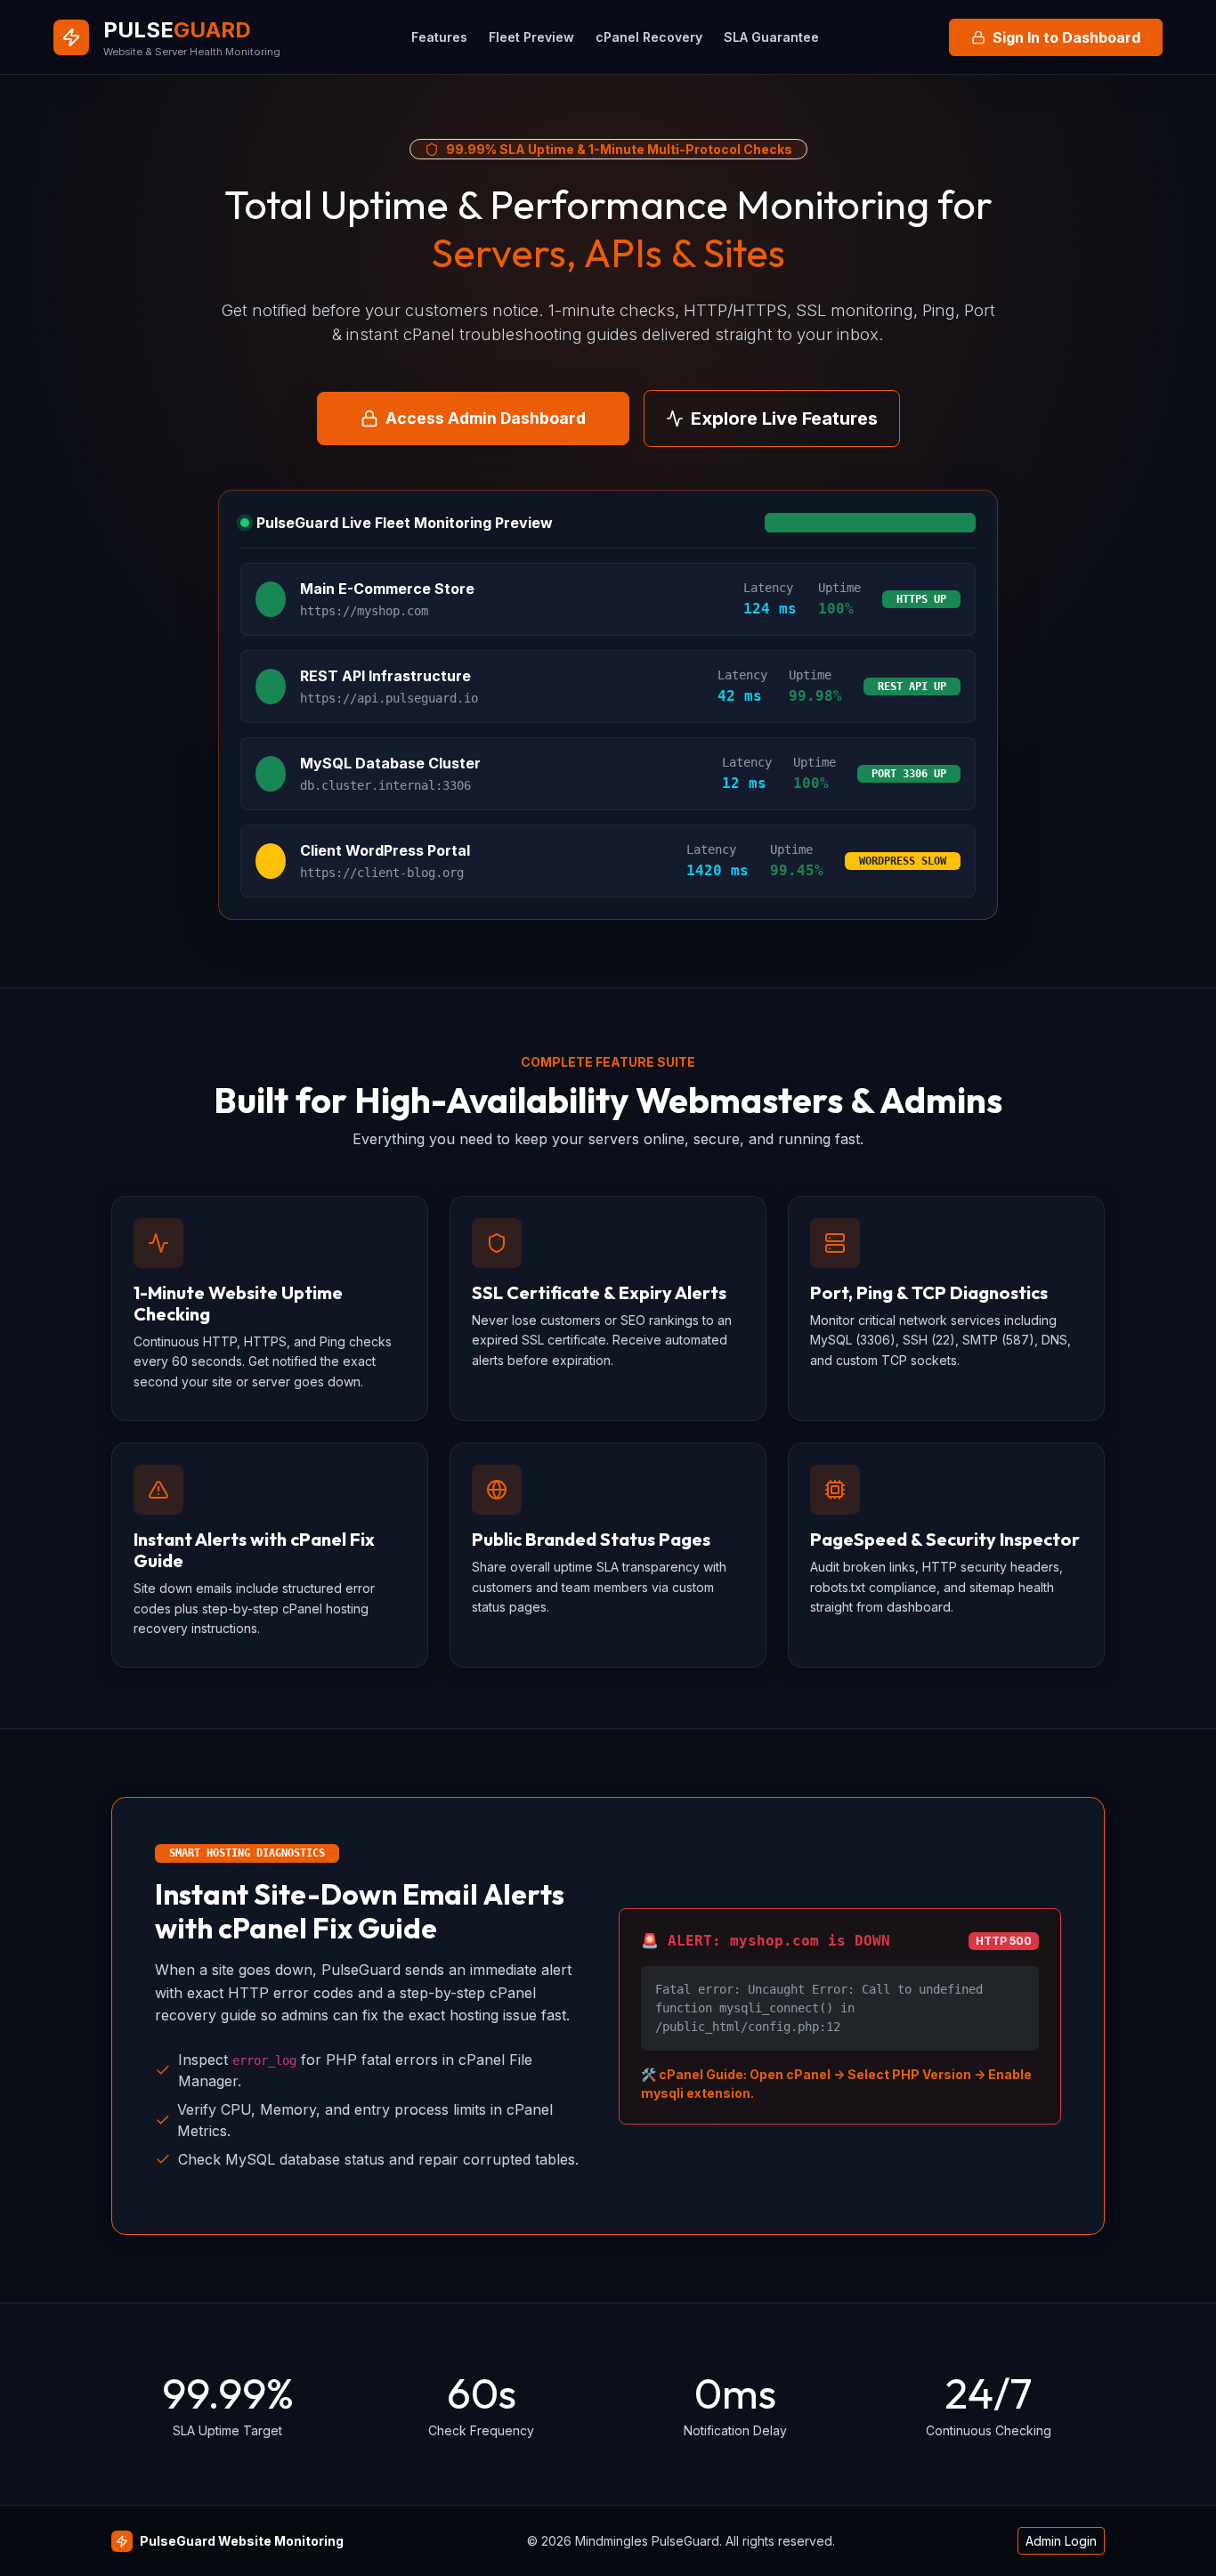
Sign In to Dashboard (1066, 37)
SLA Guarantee (771, 37)
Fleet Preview (531, 37)
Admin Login (1061, 2541)
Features (439, 37)
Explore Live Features (784, 418)
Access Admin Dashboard (486, 418)
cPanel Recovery (649, 37)
